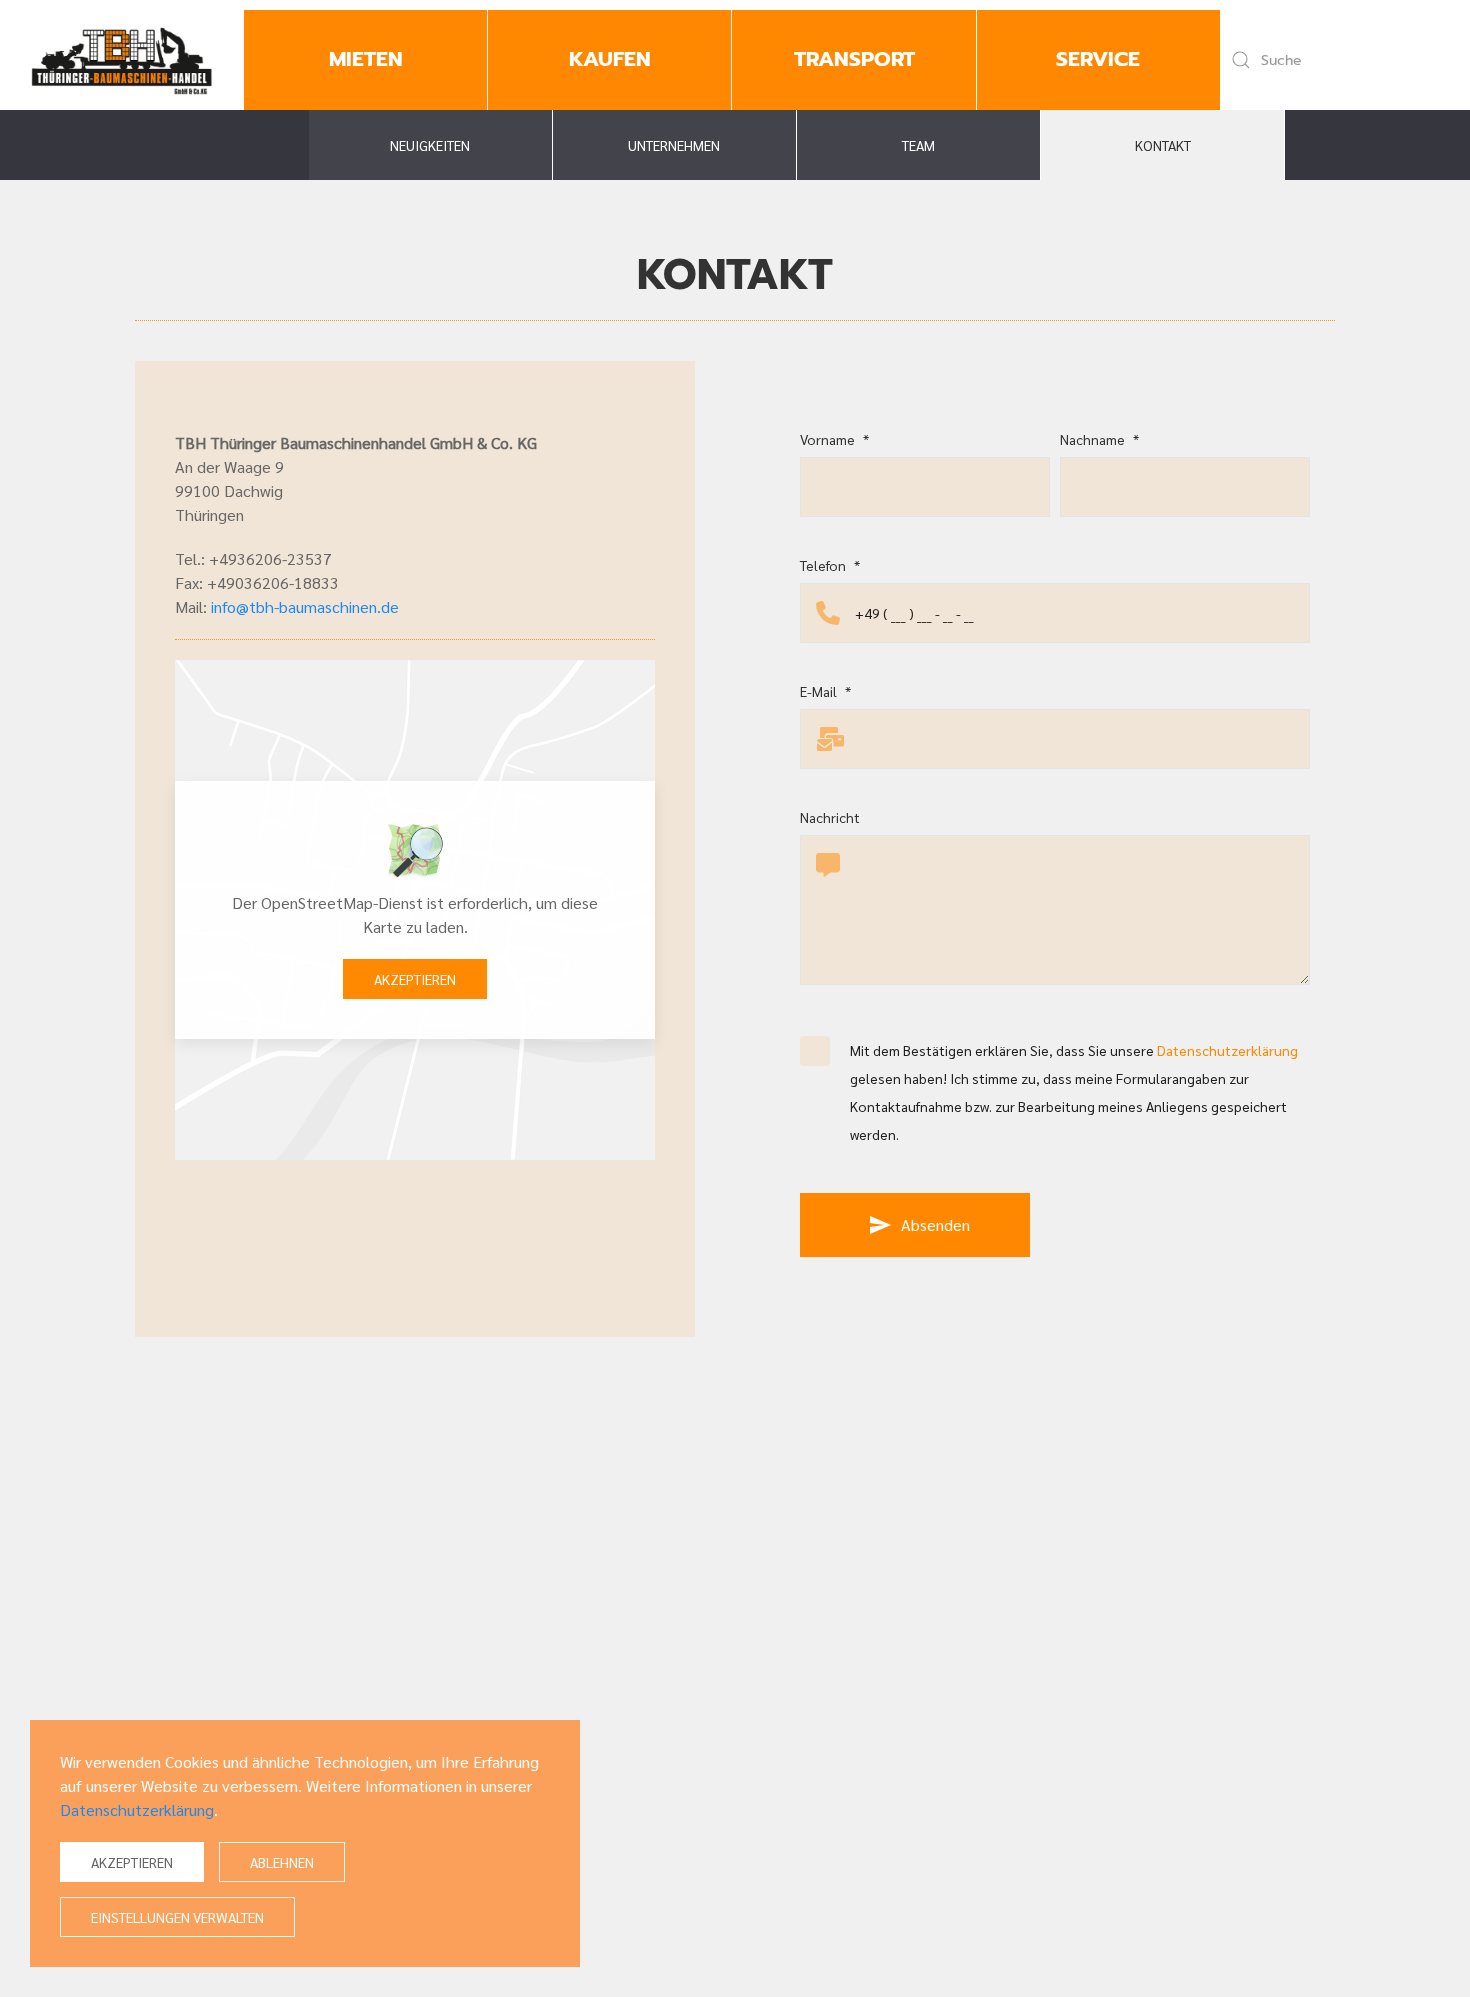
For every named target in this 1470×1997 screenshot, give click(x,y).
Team (918, 145)
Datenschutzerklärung (1227, 1050)
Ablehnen (282, 1862)
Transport (854, 59)
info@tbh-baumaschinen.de (305, 606)
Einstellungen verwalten (177, 1917)
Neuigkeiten (430, 145)
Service (1098, 59)
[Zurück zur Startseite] (122, 60)
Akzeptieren (415, 979)
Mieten (366, 59)
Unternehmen (674, 145)
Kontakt (1163, 145)
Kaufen (610, 59)
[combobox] (1337, 60)
